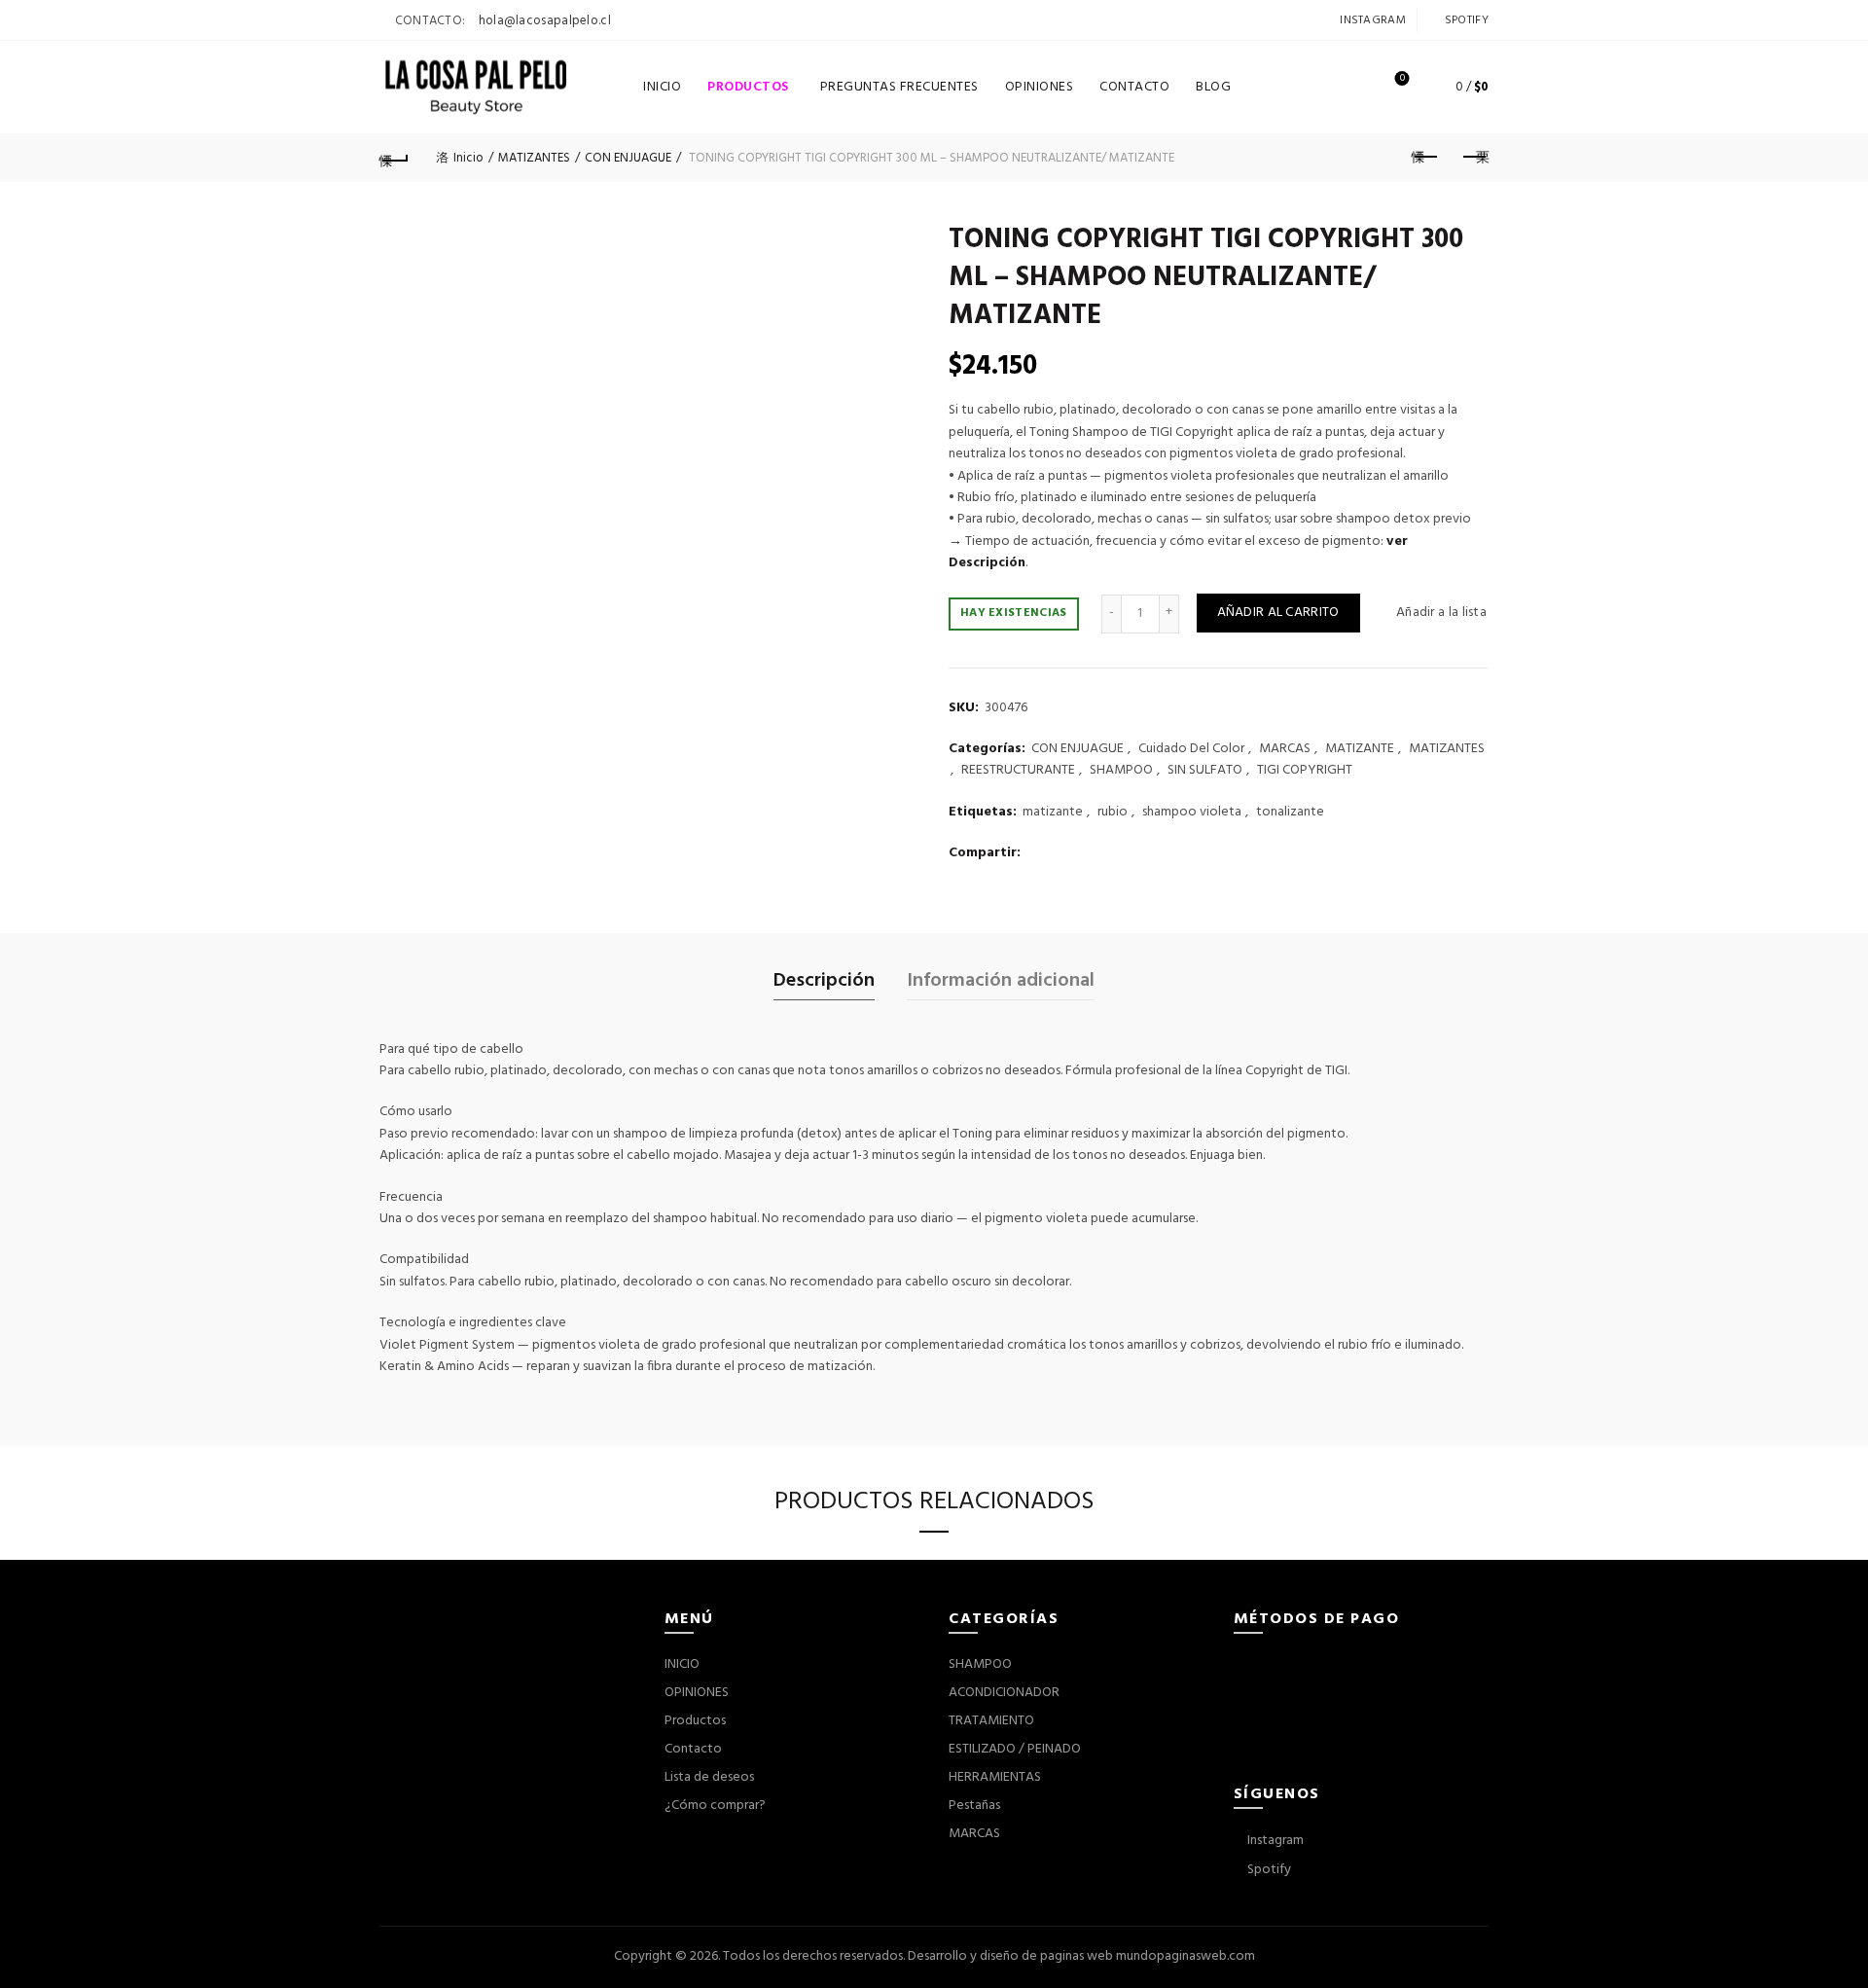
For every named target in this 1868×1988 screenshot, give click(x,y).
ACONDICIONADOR (1004, 1693)
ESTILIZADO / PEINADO (1015, 1749)
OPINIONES (1040, 87)
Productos (754, 80)
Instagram (1371, 20)
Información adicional (1001, 981)
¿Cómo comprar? (715, 1806)
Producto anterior (1425, 158)
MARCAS (1285, 749)
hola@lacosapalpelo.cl (545, 21)
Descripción (824, 981)
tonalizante (1290, 813)
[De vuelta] (394, 158)
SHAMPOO (1121, 771)
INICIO (662, 87)
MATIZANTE (1360, 749)
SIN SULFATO (1205, 771)
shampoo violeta (1192, 813)
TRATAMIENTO (991, 1721)
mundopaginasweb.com (1185, 1956)
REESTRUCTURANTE (1018, 771)
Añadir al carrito (1278, 613)
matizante (1053, 813)
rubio (1113, 813)
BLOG (1213, 87)
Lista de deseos (1402, 79)
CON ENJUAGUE (628, 158)
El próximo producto (1474, 158)
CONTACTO (1134, 87)
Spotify (1465, 20)
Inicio (468, 158)
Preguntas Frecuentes (899, 87)
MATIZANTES (534, 158)
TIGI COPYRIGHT (1305, 771)
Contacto (693, 1749)
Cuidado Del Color (1191, 749)
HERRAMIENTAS (995, 1777)
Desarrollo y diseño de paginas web (1010, 1956)
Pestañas (974, 1806)
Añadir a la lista (1441, 613)
